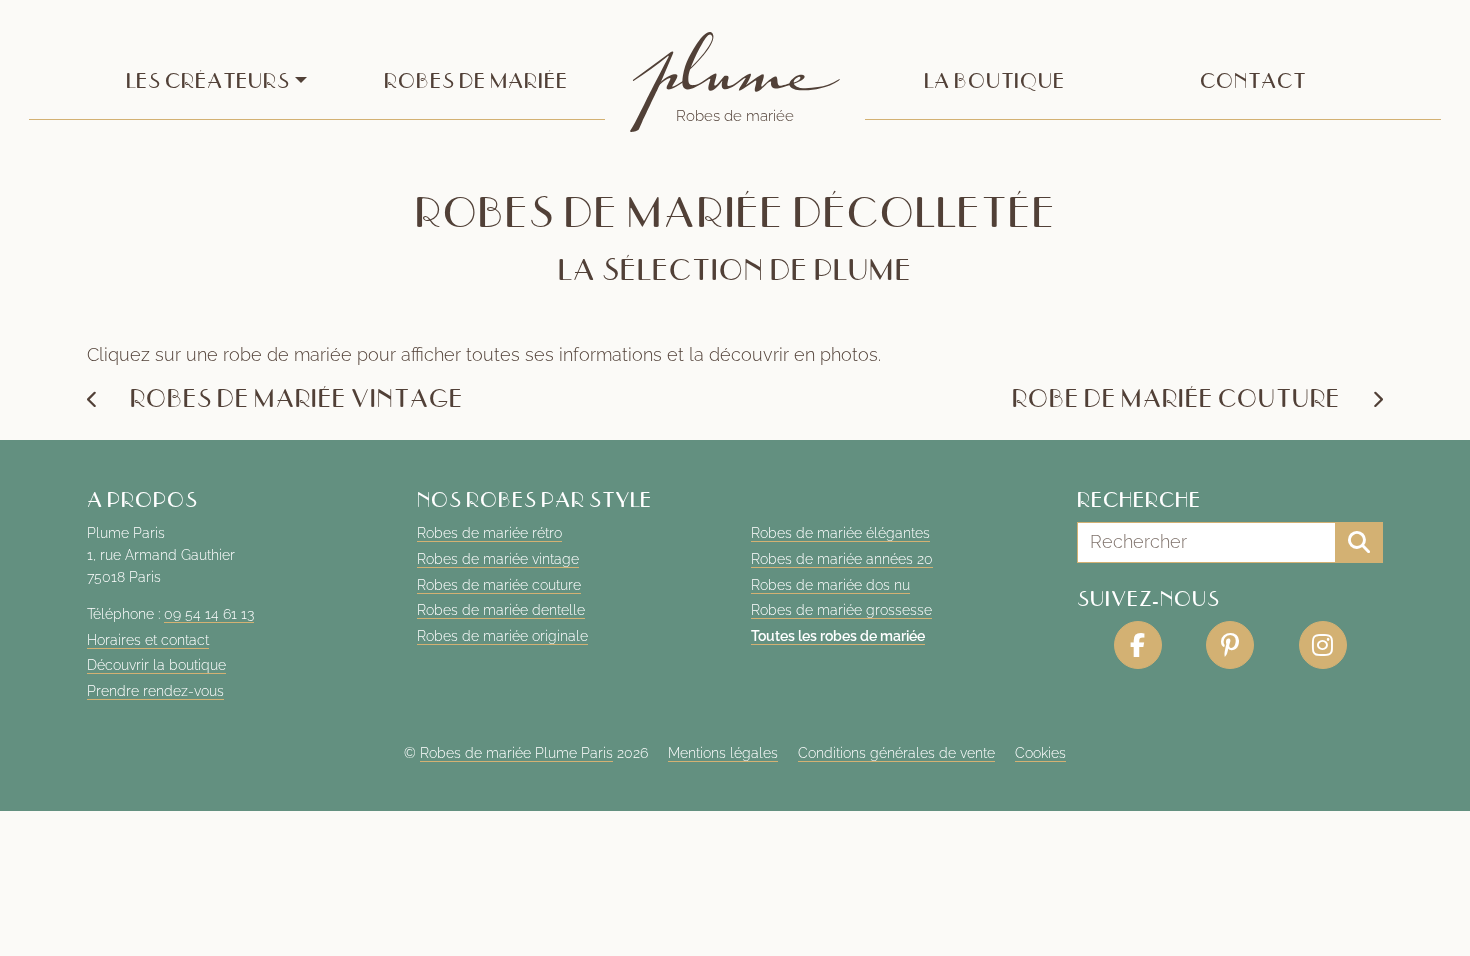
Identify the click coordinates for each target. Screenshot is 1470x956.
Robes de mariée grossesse (841, 609)
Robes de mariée (476, 81)
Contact (1253, 81)
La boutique (994, 81)
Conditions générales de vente (896, 751)
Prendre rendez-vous (155, 690)
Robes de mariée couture (499, 583)
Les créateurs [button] (208, 81)
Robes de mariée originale (502, 634)
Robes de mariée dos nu (830, 583)
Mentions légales (723, 751)
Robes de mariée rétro (489, 532)
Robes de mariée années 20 (842, 558)
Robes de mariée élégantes (840, 532)
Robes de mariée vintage (498, 558)
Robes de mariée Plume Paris (516, 751)
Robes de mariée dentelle (501, 609)
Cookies (1040, 751)
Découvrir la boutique (156, 664)
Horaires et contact (148, 638)
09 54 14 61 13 (209, 613)
